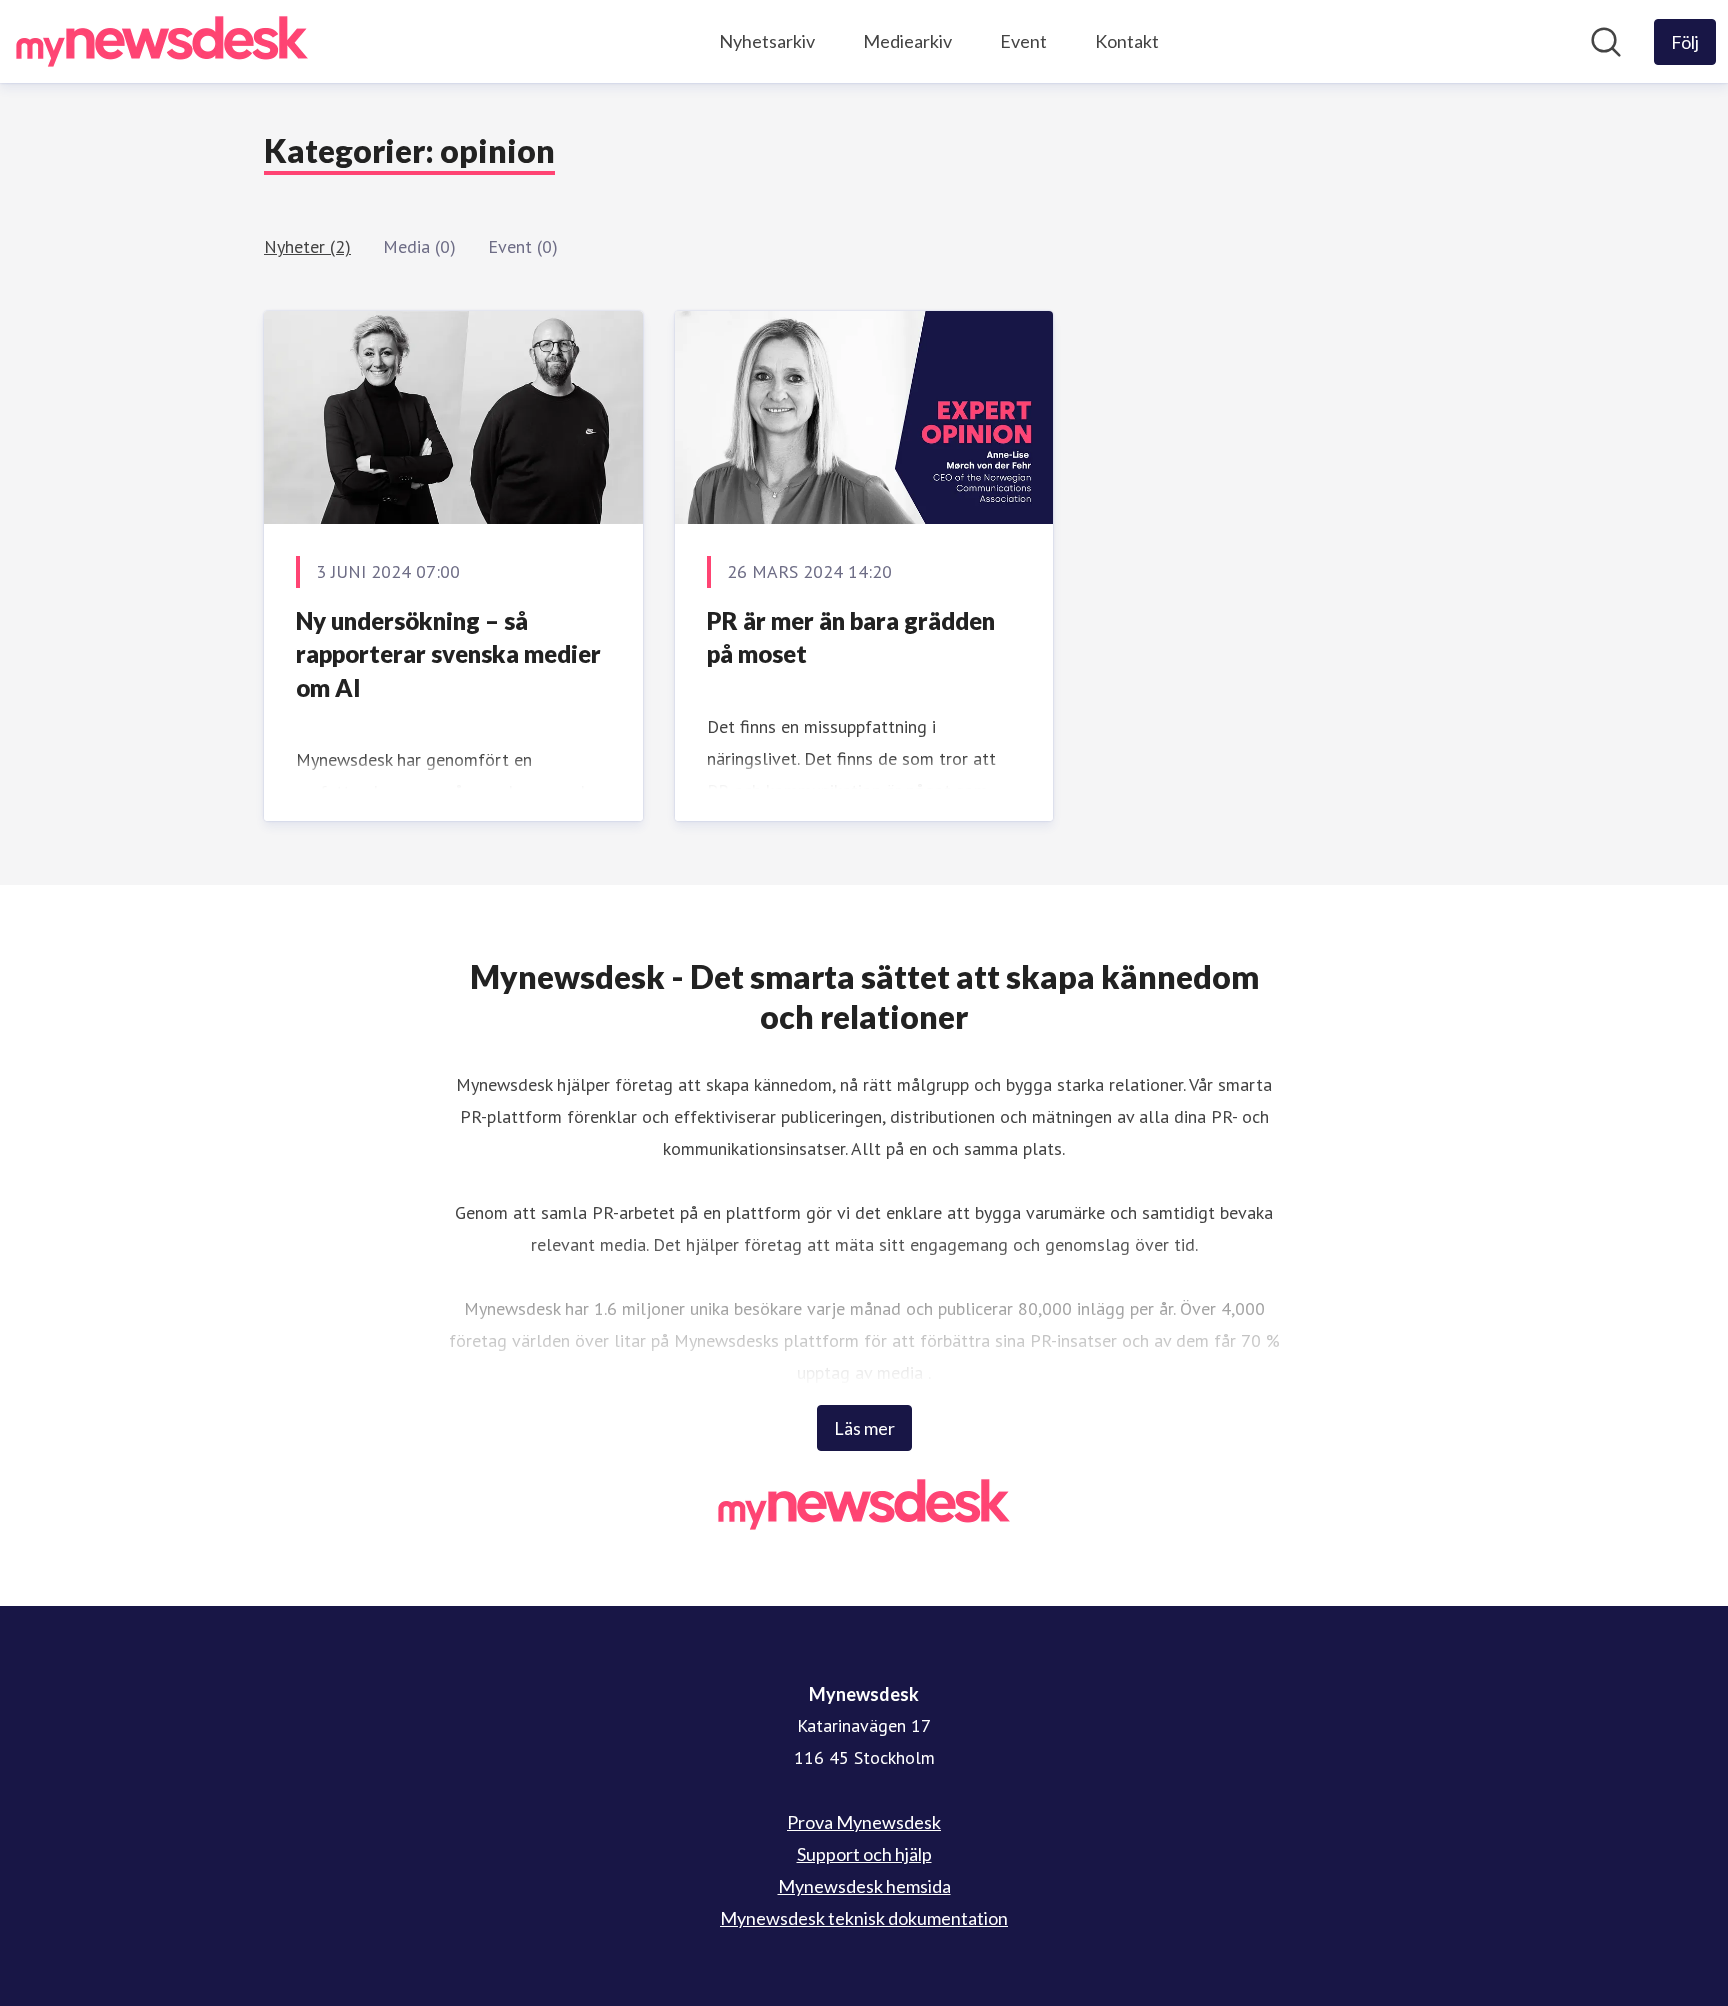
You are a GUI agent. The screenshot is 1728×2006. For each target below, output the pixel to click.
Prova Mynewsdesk (864, 1822)
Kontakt (1127, 41)
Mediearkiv (907, 41)
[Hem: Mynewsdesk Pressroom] (162, 41)
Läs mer (864, 1428)
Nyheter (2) (307, 246)
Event (1023, 41)
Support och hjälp (864, 1854)
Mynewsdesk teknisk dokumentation (864, 1918)
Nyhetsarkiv (767, 41)
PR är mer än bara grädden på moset (851, 637)
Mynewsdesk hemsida (864, 1886)
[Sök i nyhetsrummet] (1606, 42)
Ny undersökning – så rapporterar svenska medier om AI (448, 654)
